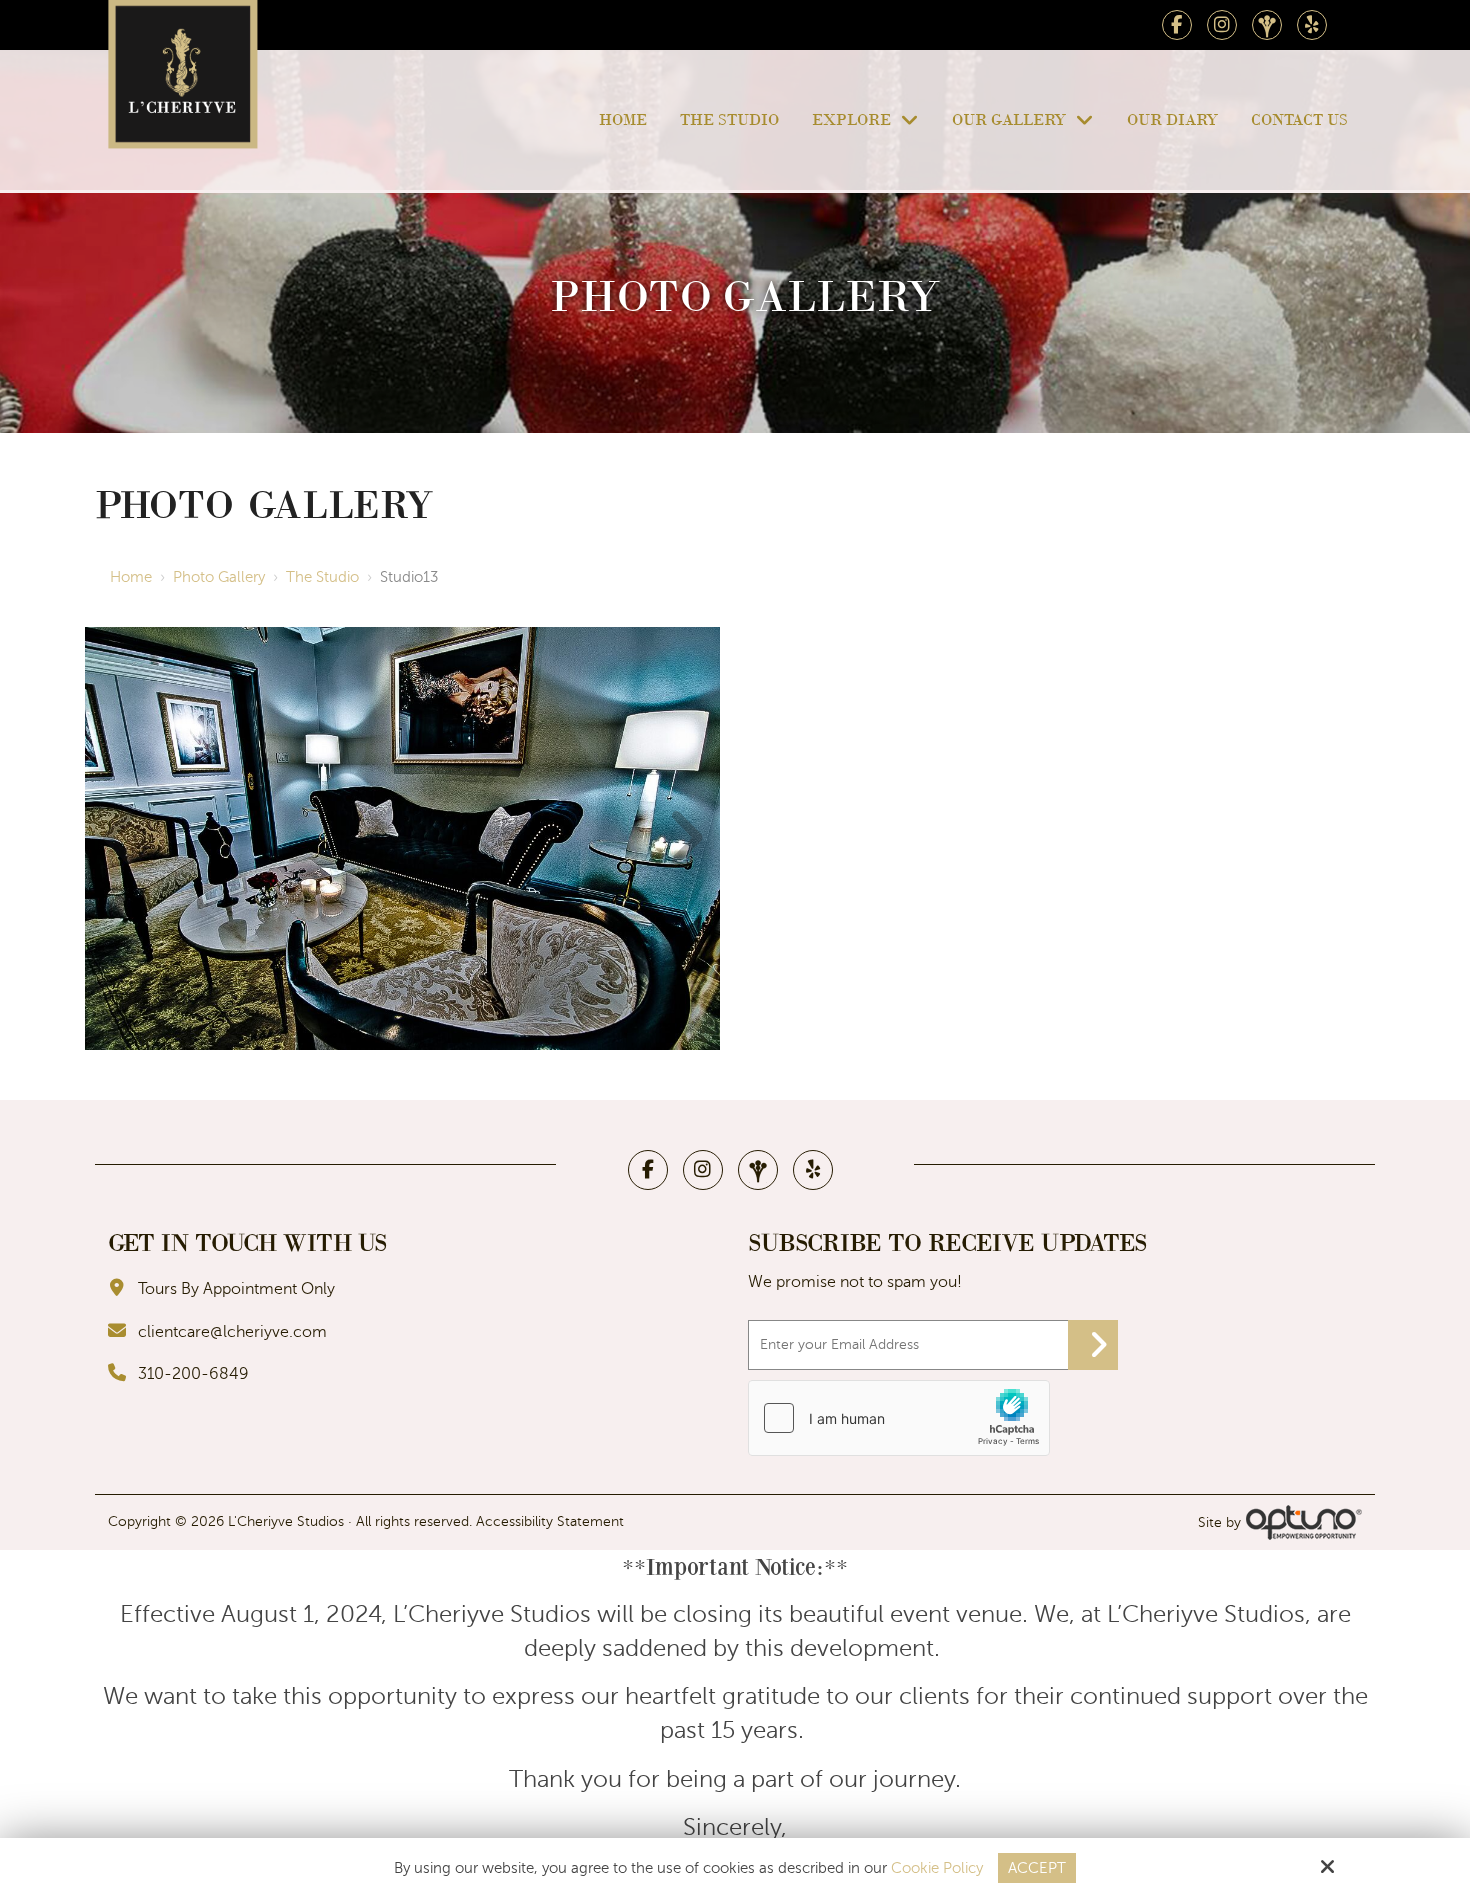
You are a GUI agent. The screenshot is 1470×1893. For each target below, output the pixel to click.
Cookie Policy (937, 1868)
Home (131, 577)
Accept (1037, 1868)
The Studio (322, 577)
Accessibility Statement (550, 1521)
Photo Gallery (219, 577)
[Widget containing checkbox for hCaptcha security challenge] (899, 1418)
